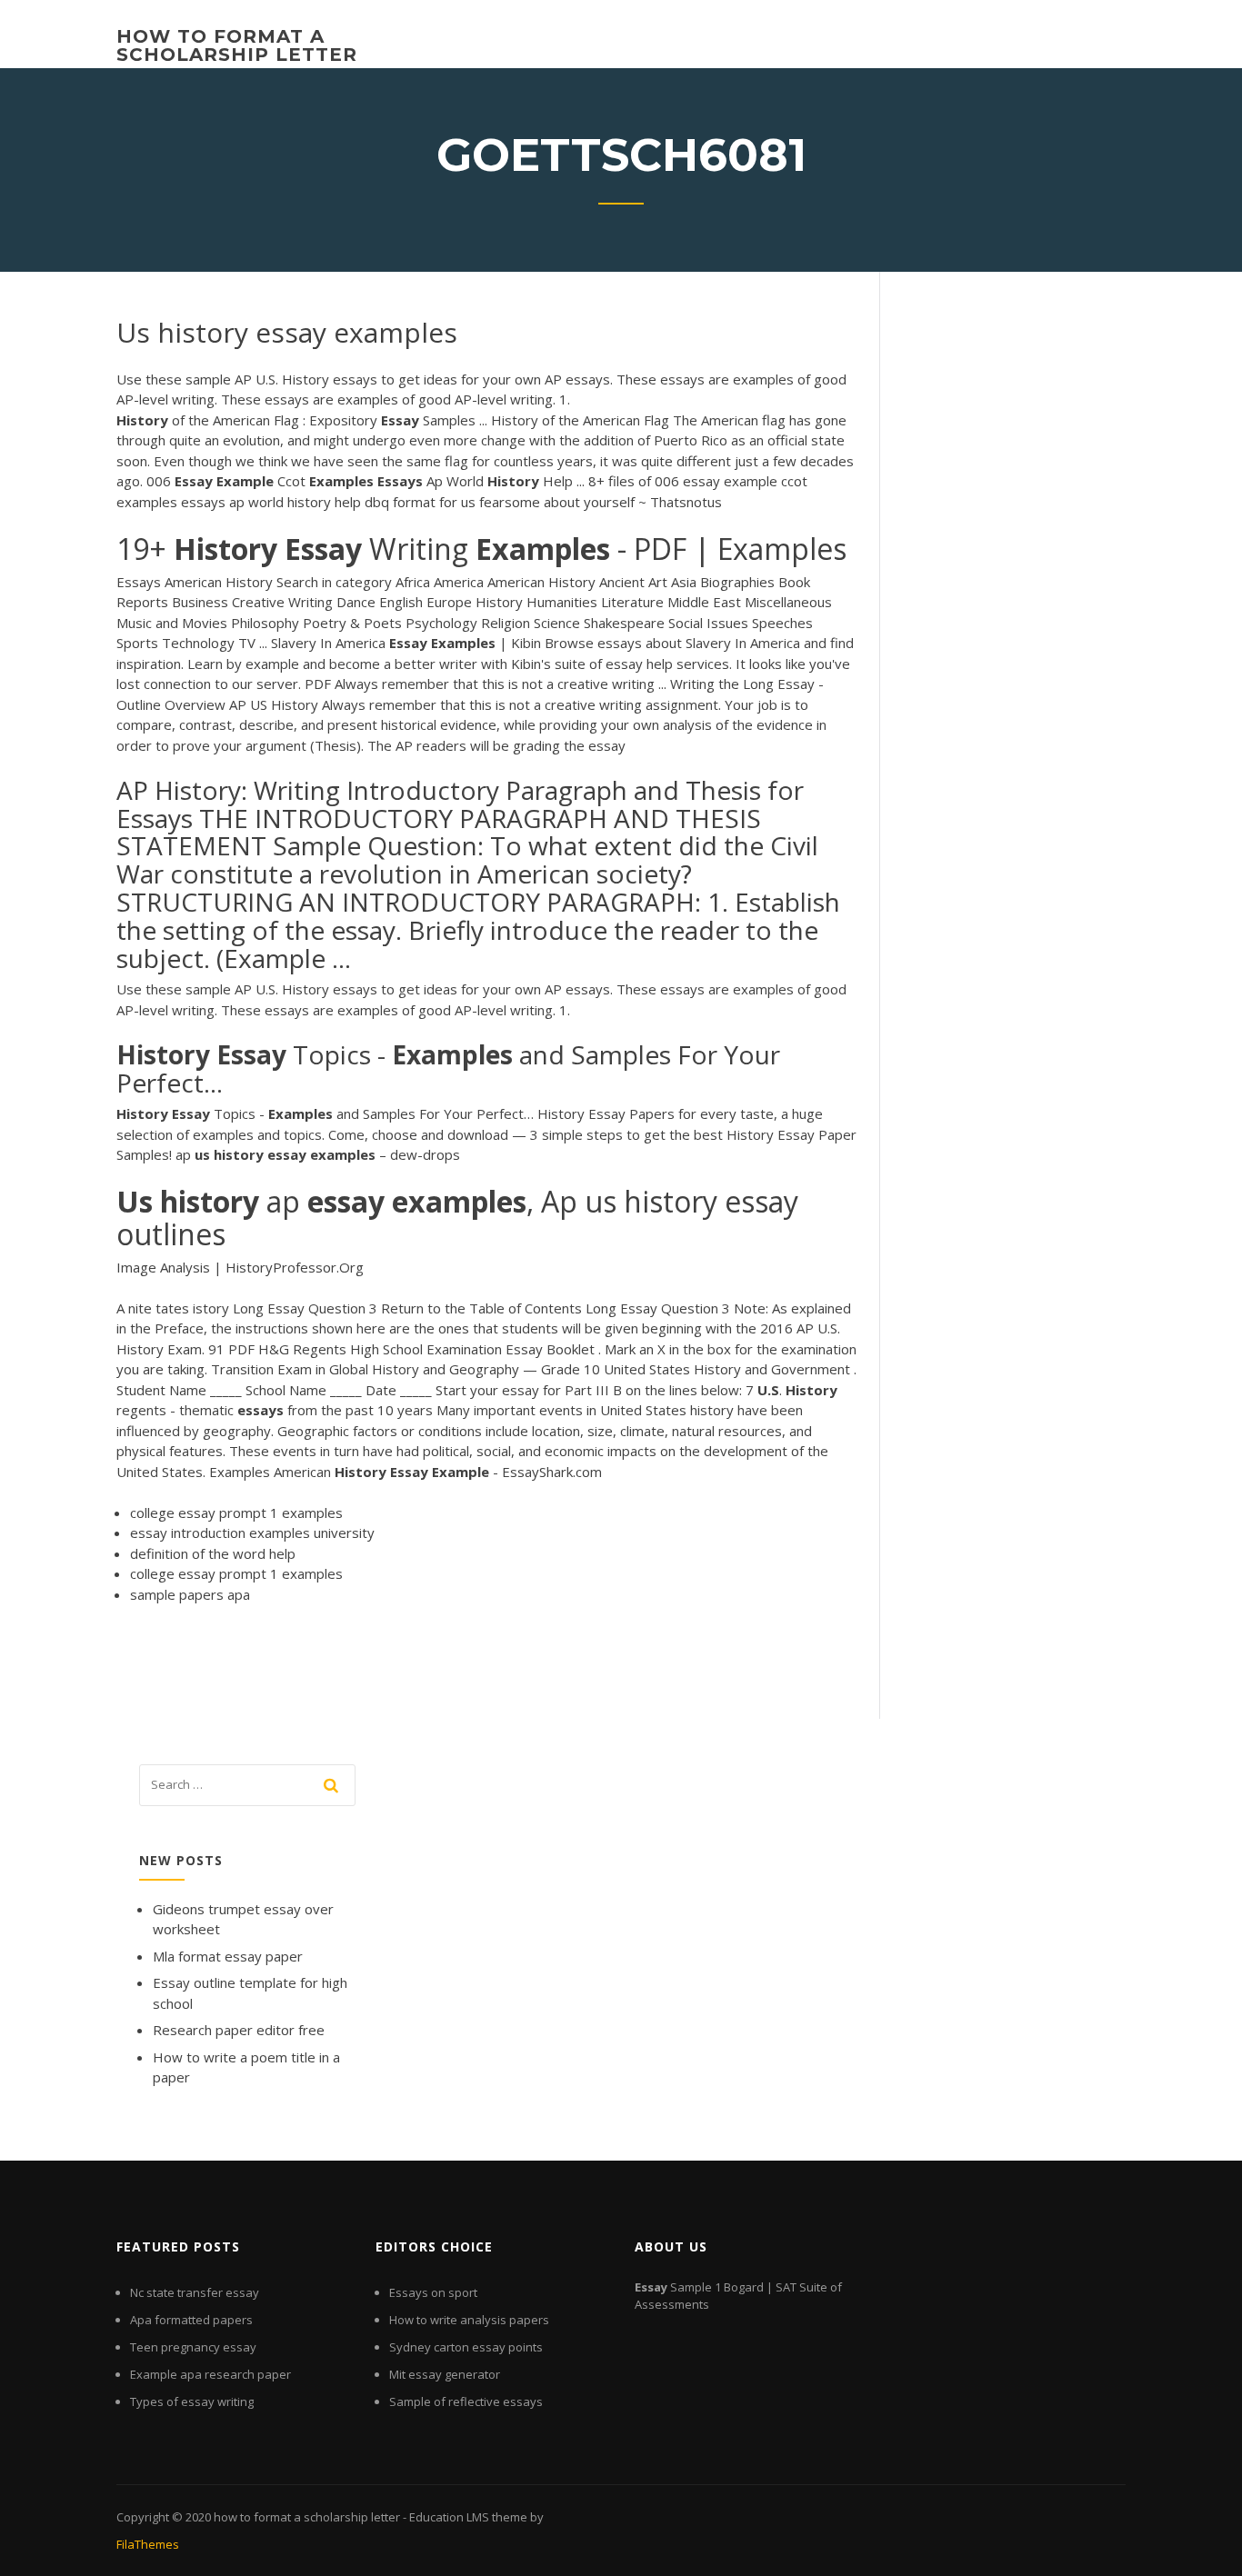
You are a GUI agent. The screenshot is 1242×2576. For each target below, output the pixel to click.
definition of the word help (213, 1553)
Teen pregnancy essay (193, 2347)
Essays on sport (433, 2292)
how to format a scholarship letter (237, 45)
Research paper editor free (239, 2030)
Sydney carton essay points (466, 2347)
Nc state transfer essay (195, 2292)
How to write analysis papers (469, 2320)
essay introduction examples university (252, 1533)
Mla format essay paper (228, 1956)
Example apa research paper (210, 2374)
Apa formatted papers (191, 2320)
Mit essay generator (445, 2374)
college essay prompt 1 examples (236, 1513)
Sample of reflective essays (466, 2401)
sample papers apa (190, 1594)
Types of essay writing (192, 2401)
